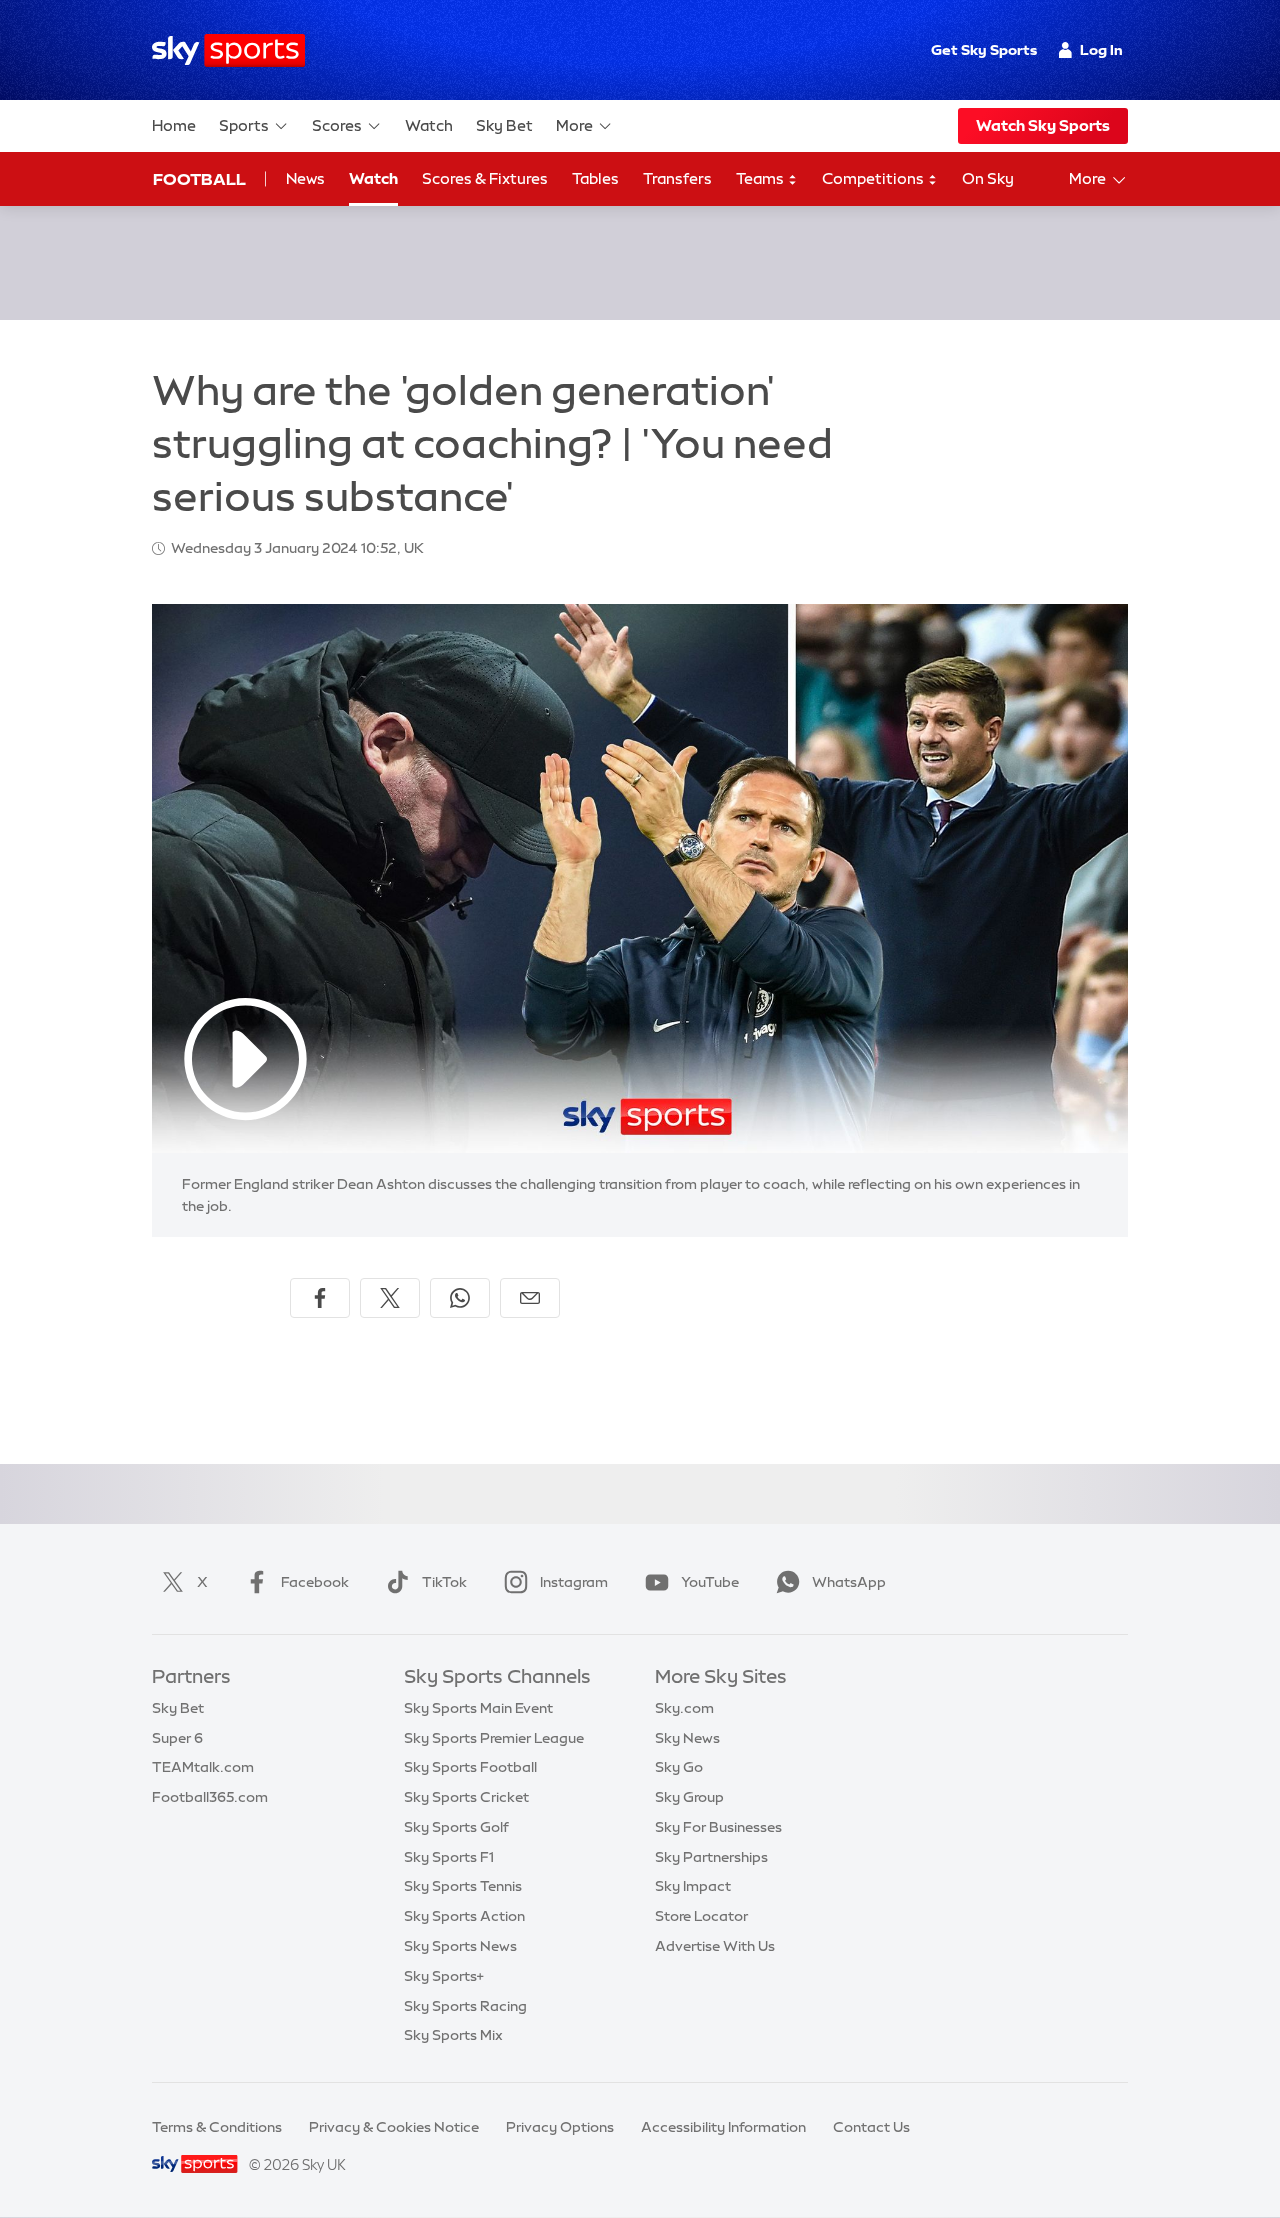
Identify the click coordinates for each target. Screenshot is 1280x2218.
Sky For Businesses (718, 1827)
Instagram (574, 1582)
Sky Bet (504, 125)
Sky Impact (693, 1886)
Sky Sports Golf (456, 1827)
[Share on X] (390, 1298)
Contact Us (871, 2127)
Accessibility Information (723, 2127)
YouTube (710, 1582)
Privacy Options (560, 2127)
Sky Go (679, 1767)
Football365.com (210, 1797)
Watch (429, 125)
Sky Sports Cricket (466, 1797)
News (305, 178)
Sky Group (689, 1797)
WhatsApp (849, 1582)
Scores (337, 125)
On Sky (988, 178)
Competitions (874, 178)
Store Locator (701, 1916)
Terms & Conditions (217, 2127)
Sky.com (684, 1708)
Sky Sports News (460, 1946)
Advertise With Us (715, 1946)
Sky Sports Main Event (478, 1708)
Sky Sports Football (470, 1767)
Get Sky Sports (984, 50)
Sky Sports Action (464, 1916)
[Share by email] (530, 1298)
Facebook (315, 1582)
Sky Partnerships (711, 1857)
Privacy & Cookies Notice (394, 2127)
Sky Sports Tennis (463, 1886)
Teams (761, 178)
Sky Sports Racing (465, 2006)
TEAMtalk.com (203, 1767)
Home (174, 125)
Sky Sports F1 (449, 1857)
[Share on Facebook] (320, 1298)
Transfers (677, 178)
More (574, 125)
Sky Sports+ (444, 1976)
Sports (244, 125)
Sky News (687, 1738)
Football (199, 179)
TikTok (444, 1582)
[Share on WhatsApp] (460, 1298)
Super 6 (177, 1738)
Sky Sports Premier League (494, 1738)
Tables (595, 178)
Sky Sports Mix (453, 2035)
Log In (1101, 50)
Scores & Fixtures (485, 178)
